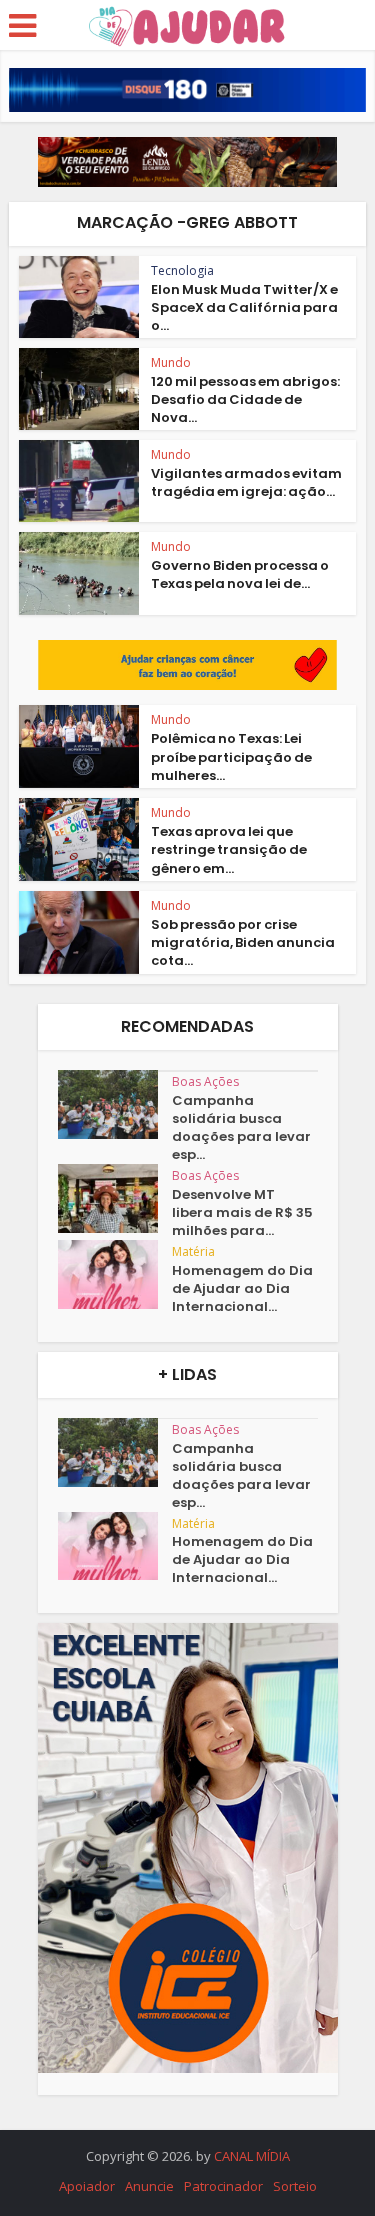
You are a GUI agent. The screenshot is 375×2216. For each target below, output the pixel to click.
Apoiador (87, 2186)
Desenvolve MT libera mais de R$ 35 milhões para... (242, 1213)
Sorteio (295, 2186)
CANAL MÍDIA (252, 2156)
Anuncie (149, 2186)
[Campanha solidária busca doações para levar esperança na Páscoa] (115, 1104)
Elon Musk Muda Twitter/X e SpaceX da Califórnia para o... (244, 307)
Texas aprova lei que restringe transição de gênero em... (229, 849)
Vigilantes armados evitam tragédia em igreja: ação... (246, 482)
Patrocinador (223, 2186)
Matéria (193, 1251)
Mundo (171, 362)
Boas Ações (205, 1081)
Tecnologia (182, 270)
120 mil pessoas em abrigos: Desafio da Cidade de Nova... (245, 399)
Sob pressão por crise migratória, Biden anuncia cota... (243, 942)
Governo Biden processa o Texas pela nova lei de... (240, 574)
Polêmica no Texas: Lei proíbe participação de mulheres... (231, 756)
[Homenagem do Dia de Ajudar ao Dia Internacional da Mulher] (115, 1274)
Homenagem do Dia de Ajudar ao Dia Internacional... (242, 1289)
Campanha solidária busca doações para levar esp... (241, 1128)
